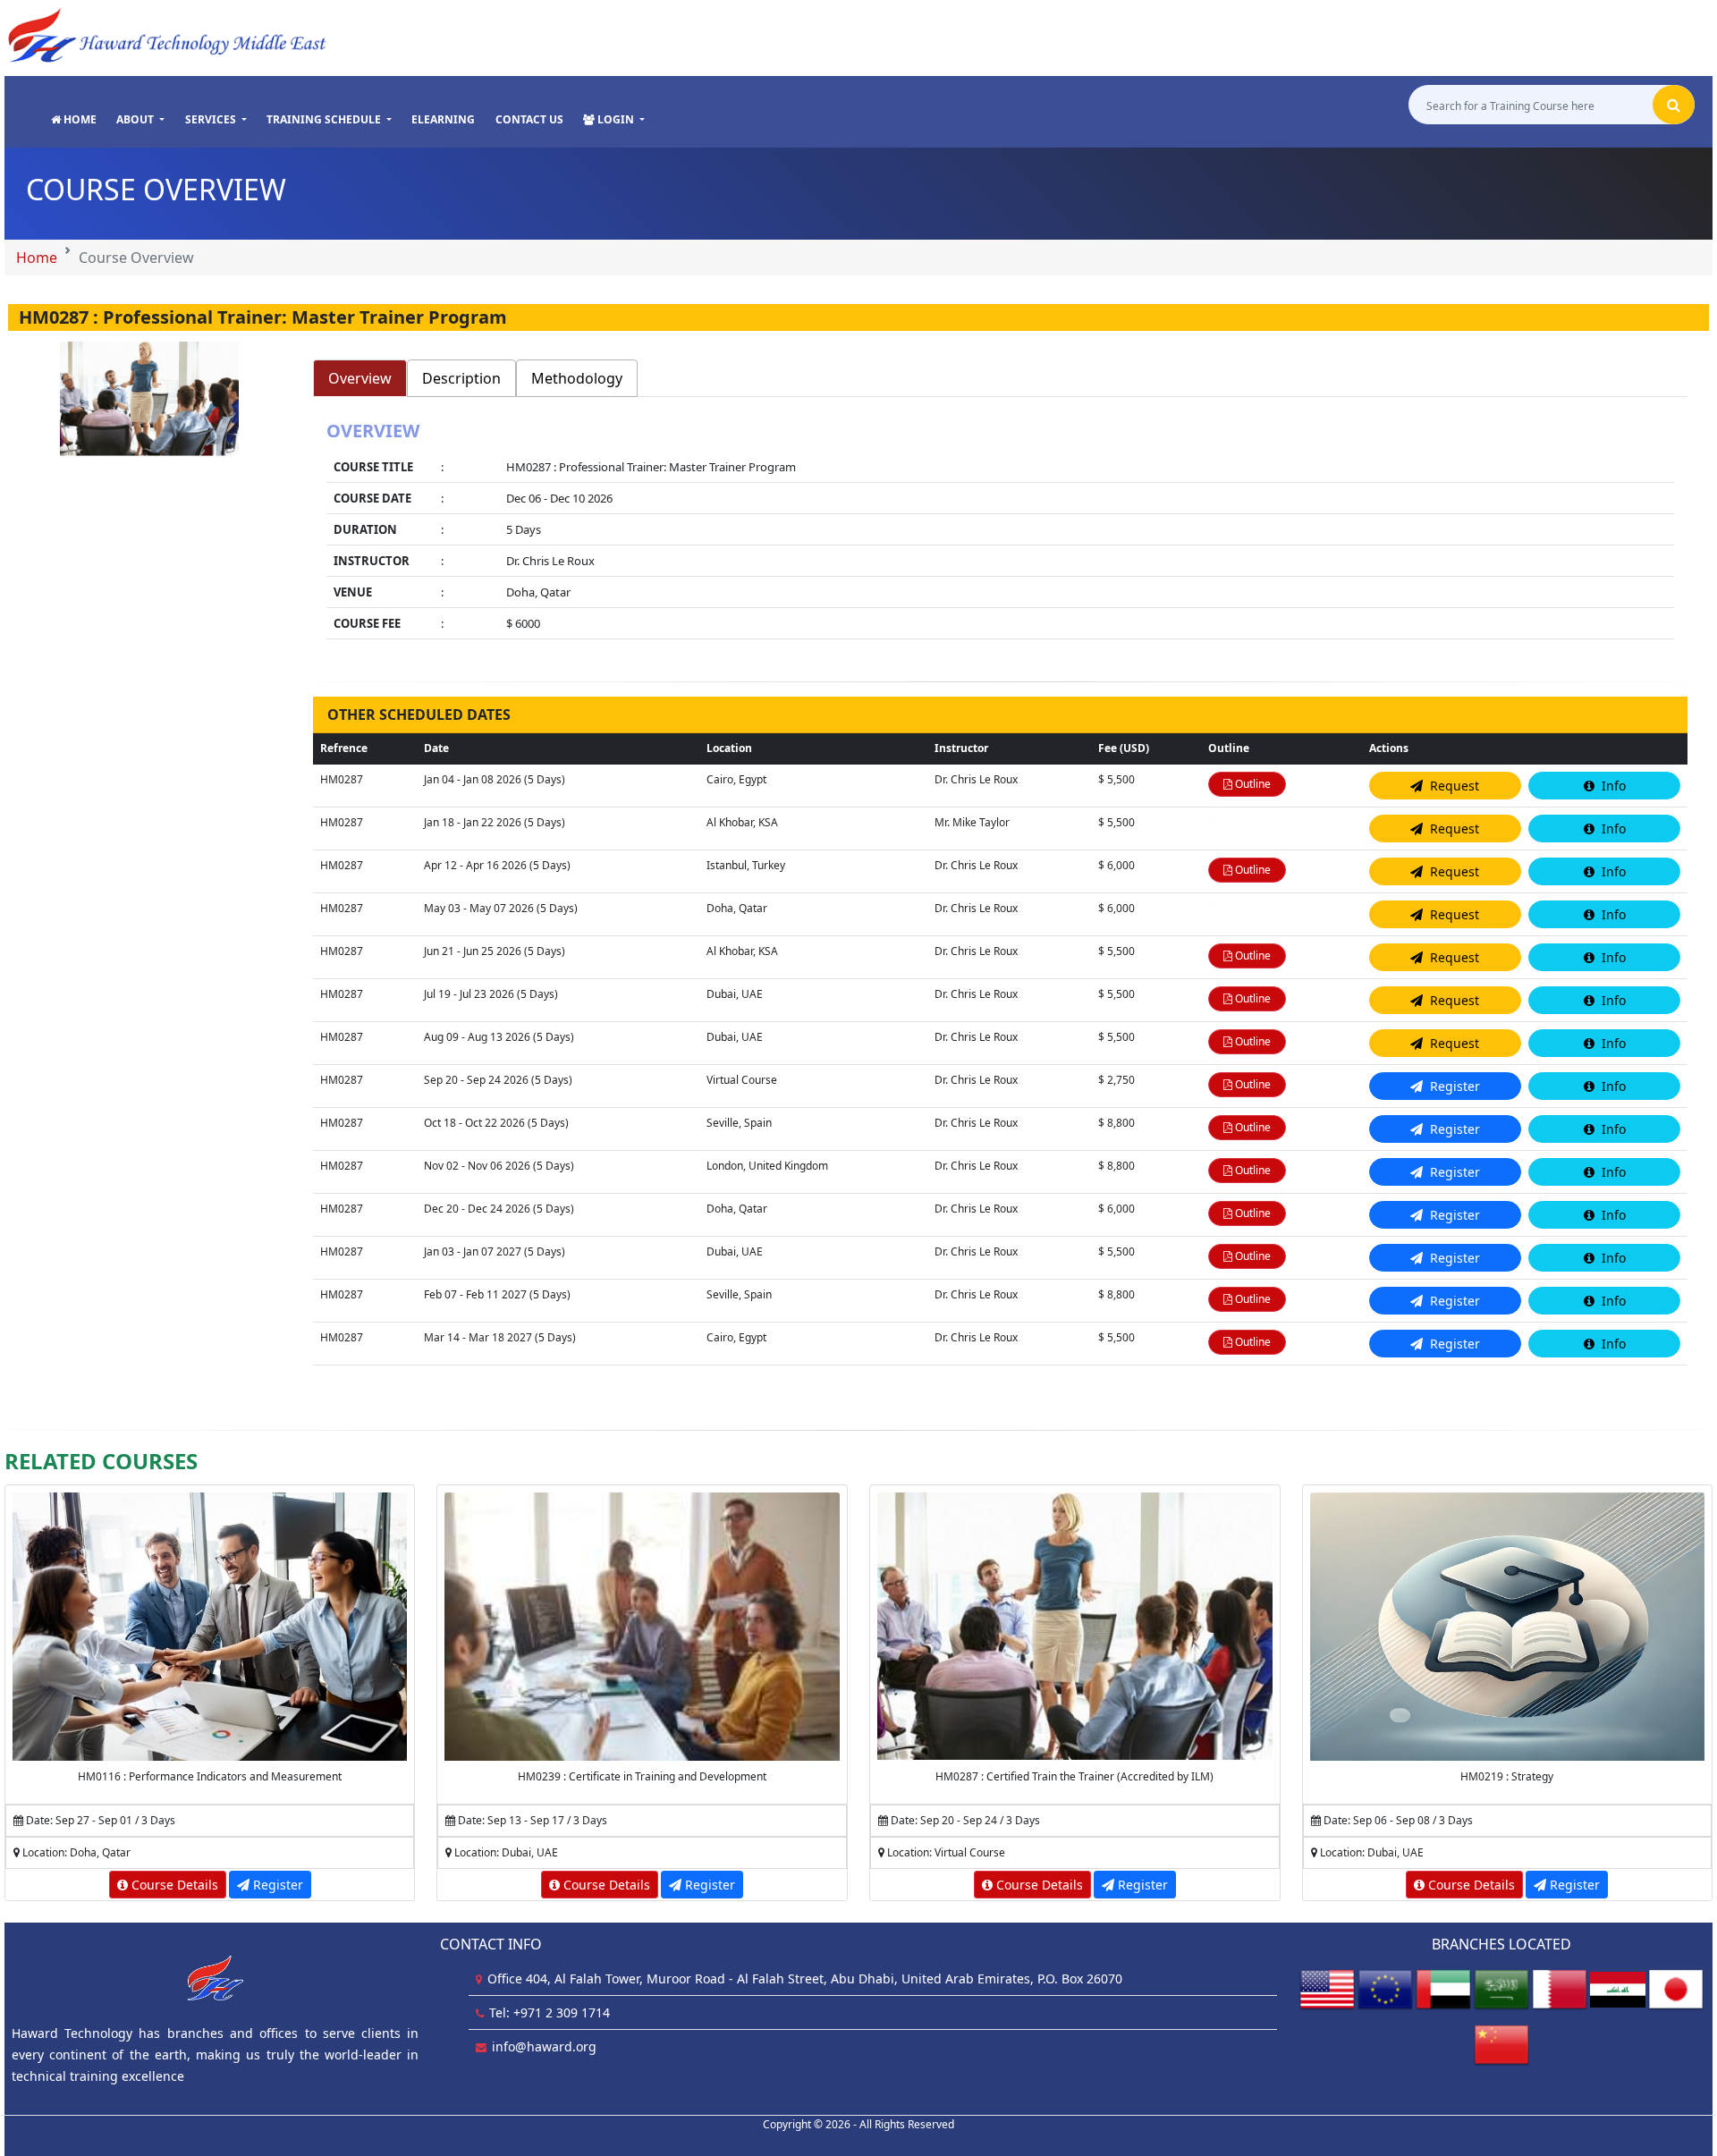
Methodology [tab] (577, 378)
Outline (1252, 784)
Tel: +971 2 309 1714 (550, 2012)
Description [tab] (461, 378)
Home (37, 258)
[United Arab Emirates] (1443, 1988)
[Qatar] (1560, 1988)
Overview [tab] (360, 378)
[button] (140, 120)
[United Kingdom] (1385, 1988)
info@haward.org (544, 2046)
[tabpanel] (1000, 532)
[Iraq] (1618, 1988)
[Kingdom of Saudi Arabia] (1501, 1988)
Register (276, 1885)
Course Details (173, 1885)
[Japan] (1676, 1988)
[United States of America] (1327, 1988)
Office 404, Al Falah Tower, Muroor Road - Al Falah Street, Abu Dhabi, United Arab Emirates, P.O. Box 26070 (805, 1978)
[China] (1501, 2044)
